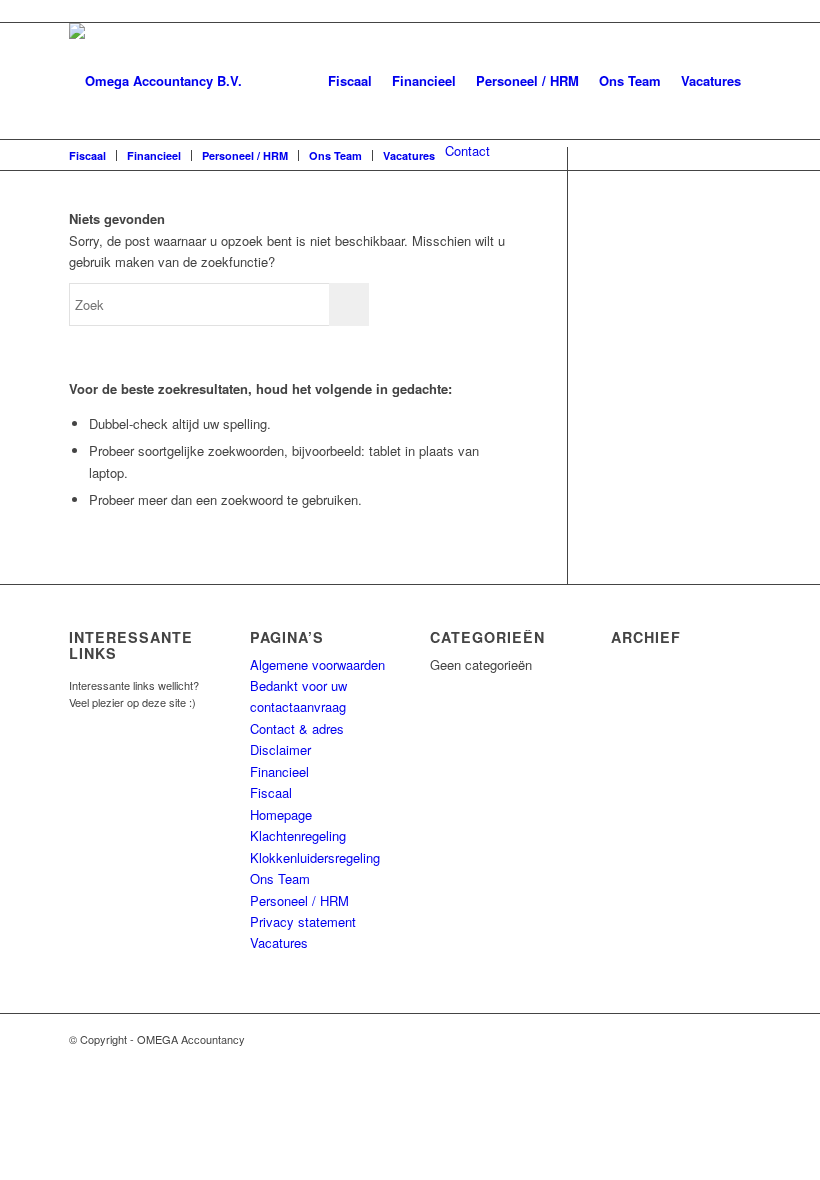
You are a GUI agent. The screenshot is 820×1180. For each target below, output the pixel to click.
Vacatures (711, 80)
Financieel (424, 80)
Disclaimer (280, 749)
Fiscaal (350, 80)
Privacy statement (303, 921)
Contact (467, 150)
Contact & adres (297, 728)
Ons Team (630, 80)
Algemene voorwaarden (317, 664)
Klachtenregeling (298, 835)
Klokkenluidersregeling (315, 857)
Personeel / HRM (527, 80)
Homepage (281, 814)
